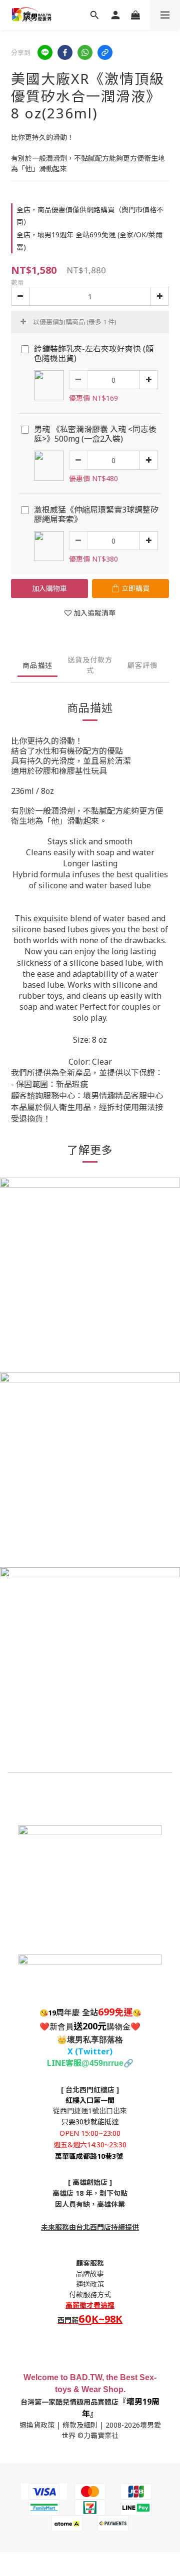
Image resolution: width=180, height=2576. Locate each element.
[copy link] (105, 52)
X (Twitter (88, 2051)
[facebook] (65, 52)
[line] (45, 52)
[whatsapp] (85, 52)
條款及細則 (80, 2425)
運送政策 (90, 2284)
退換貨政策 (37, 2425)
